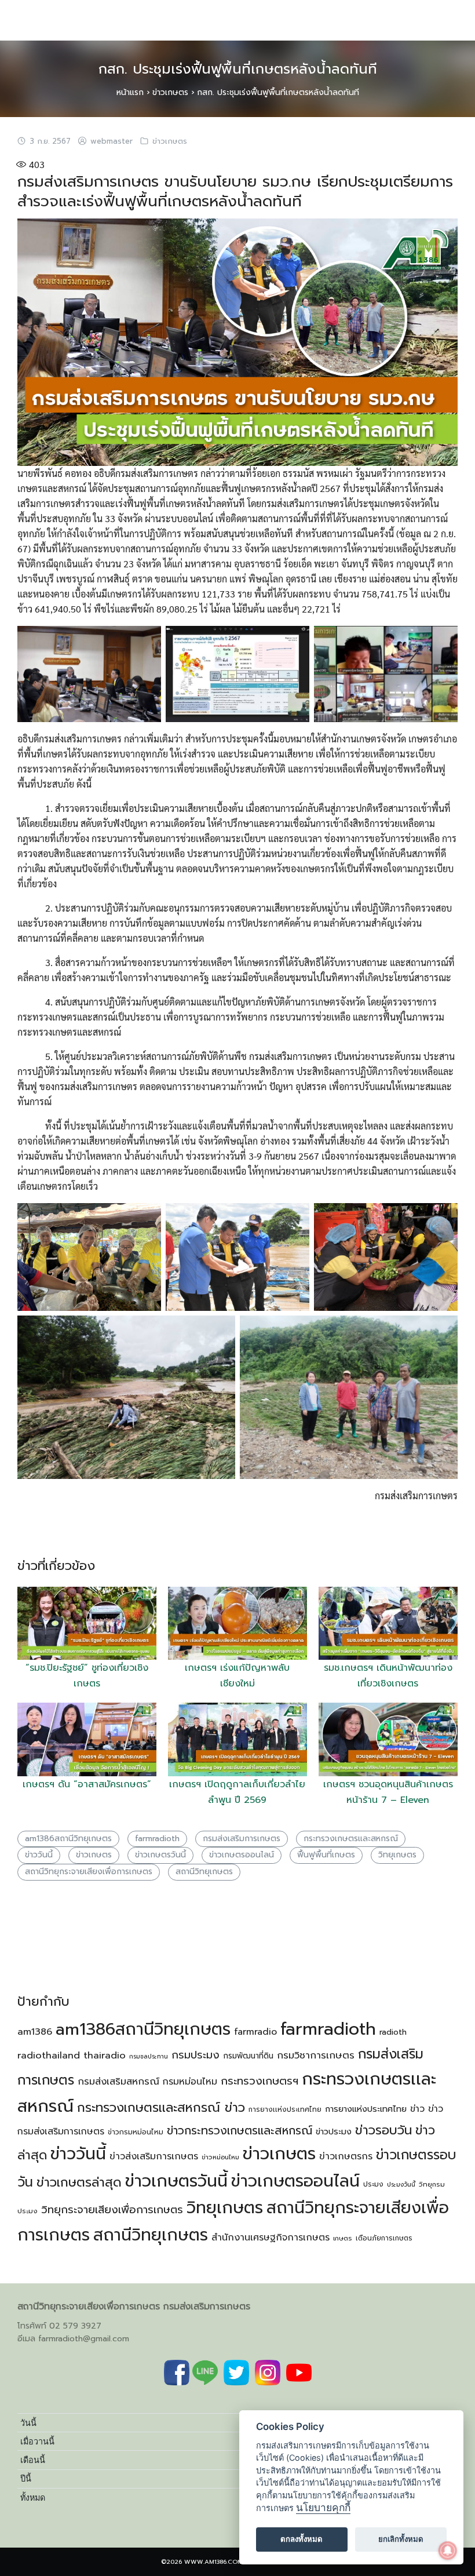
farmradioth (157, 1839)
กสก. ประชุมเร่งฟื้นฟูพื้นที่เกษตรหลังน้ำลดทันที (238, 69)
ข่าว (417, 2109)
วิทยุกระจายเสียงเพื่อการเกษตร (112, 2210)
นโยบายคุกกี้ (323, 2507)
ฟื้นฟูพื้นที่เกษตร (326, 1855)
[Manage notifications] (448, 2551)
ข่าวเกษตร (170, 92)
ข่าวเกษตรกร (346, 2156)
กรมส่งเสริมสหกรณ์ (118, 2081)
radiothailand (49, 2055)
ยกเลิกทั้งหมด (401, 2539)
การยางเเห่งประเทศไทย (285, 2109)
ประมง (373, 2184)
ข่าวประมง (334, 2132)
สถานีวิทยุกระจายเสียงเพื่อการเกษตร (89, 1872)
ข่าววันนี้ (39, 1855)
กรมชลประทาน (149, 2056)
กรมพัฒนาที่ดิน (248, 2056)
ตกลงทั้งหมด (302, 2539)
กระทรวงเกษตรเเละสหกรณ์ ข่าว (161, 2107)
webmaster (112, 141)
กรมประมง (196, 2055)
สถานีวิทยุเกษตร (204, 1872)
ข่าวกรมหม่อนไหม (136, 2132)
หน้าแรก (130, 92)
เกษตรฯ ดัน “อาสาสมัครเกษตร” (87, 1784)
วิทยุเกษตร (397, 1855)
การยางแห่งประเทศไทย (366, 2109)
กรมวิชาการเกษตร (316, 2055)
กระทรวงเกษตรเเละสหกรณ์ (351, 1839)
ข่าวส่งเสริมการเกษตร (154, 2156)
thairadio (105, 2055)
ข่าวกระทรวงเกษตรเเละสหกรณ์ (240, 2131)
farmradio (255, 2032)
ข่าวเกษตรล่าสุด (79, 2182)
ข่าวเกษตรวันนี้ (160, 1855)
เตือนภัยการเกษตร (384, 2238)
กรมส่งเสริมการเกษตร (242, 1839)
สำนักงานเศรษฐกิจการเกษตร (271, 2238)
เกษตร (343, 2238)
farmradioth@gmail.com (84, 2339)
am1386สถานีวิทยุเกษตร (68, 1839)
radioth (393, 2032)
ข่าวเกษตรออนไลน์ (242, 1855)
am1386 (35, 2032)
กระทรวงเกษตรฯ (260, 2081)
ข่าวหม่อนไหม (220, 2157)
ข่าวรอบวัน (383, 2130)
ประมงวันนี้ (401, 2184)
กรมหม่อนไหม (190, 2082)
